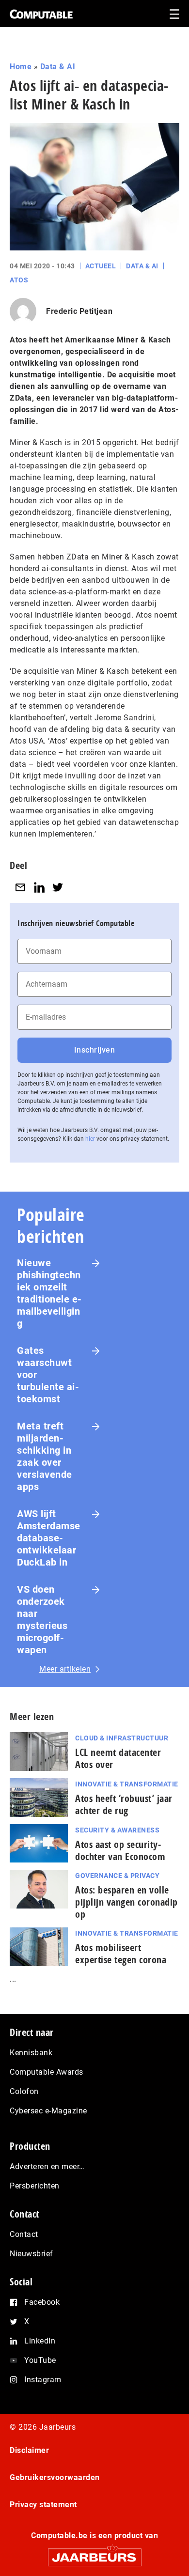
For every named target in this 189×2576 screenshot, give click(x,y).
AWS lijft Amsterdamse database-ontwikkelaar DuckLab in (49, 1538)
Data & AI (58, 67)
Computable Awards (47, 2072)
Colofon (24, 2091)
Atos (19, 280)
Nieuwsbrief (31, 2254)
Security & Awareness (117, 1830)
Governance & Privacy (117, 1876)
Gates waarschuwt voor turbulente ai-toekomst (48, 1375)
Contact (24, 2234)
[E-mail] (20, 887)
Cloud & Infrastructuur (122, 1738)
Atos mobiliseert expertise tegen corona (121, 1954)
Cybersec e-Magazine (48, 2111)
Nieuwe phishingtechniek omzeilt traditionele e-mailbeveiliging (49, 1293)
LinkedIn (40, 2341)
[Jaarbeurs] (94, 2553)
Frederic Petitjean (79, 311)
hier (90, 1139)
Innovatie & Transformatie (127, 1784)
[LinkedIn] (39, 887)
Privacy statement (43, 2505)
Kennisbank (31, 2053)
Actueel (101, 266)
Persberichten (35, 2186)
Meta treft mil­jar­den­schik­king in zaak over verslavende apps (45, 1456)
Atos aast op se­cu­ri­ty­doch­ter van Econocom (120, 1850)
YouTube (40, 2360)
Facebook (42, 2302)
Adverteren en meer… (47, 2166)
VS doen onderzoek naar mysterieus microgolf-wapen (42, 1620)
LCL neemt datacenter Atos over (118, 1758)
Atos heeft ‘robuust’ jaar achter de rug (124, 1804)
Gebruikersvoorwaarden (55, 2477)
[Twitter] (58, 887)
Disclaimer (29, 2450)
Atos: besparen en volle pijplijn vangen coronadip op (126, 1902)
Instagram (43, 2380)
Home (21, 67)
